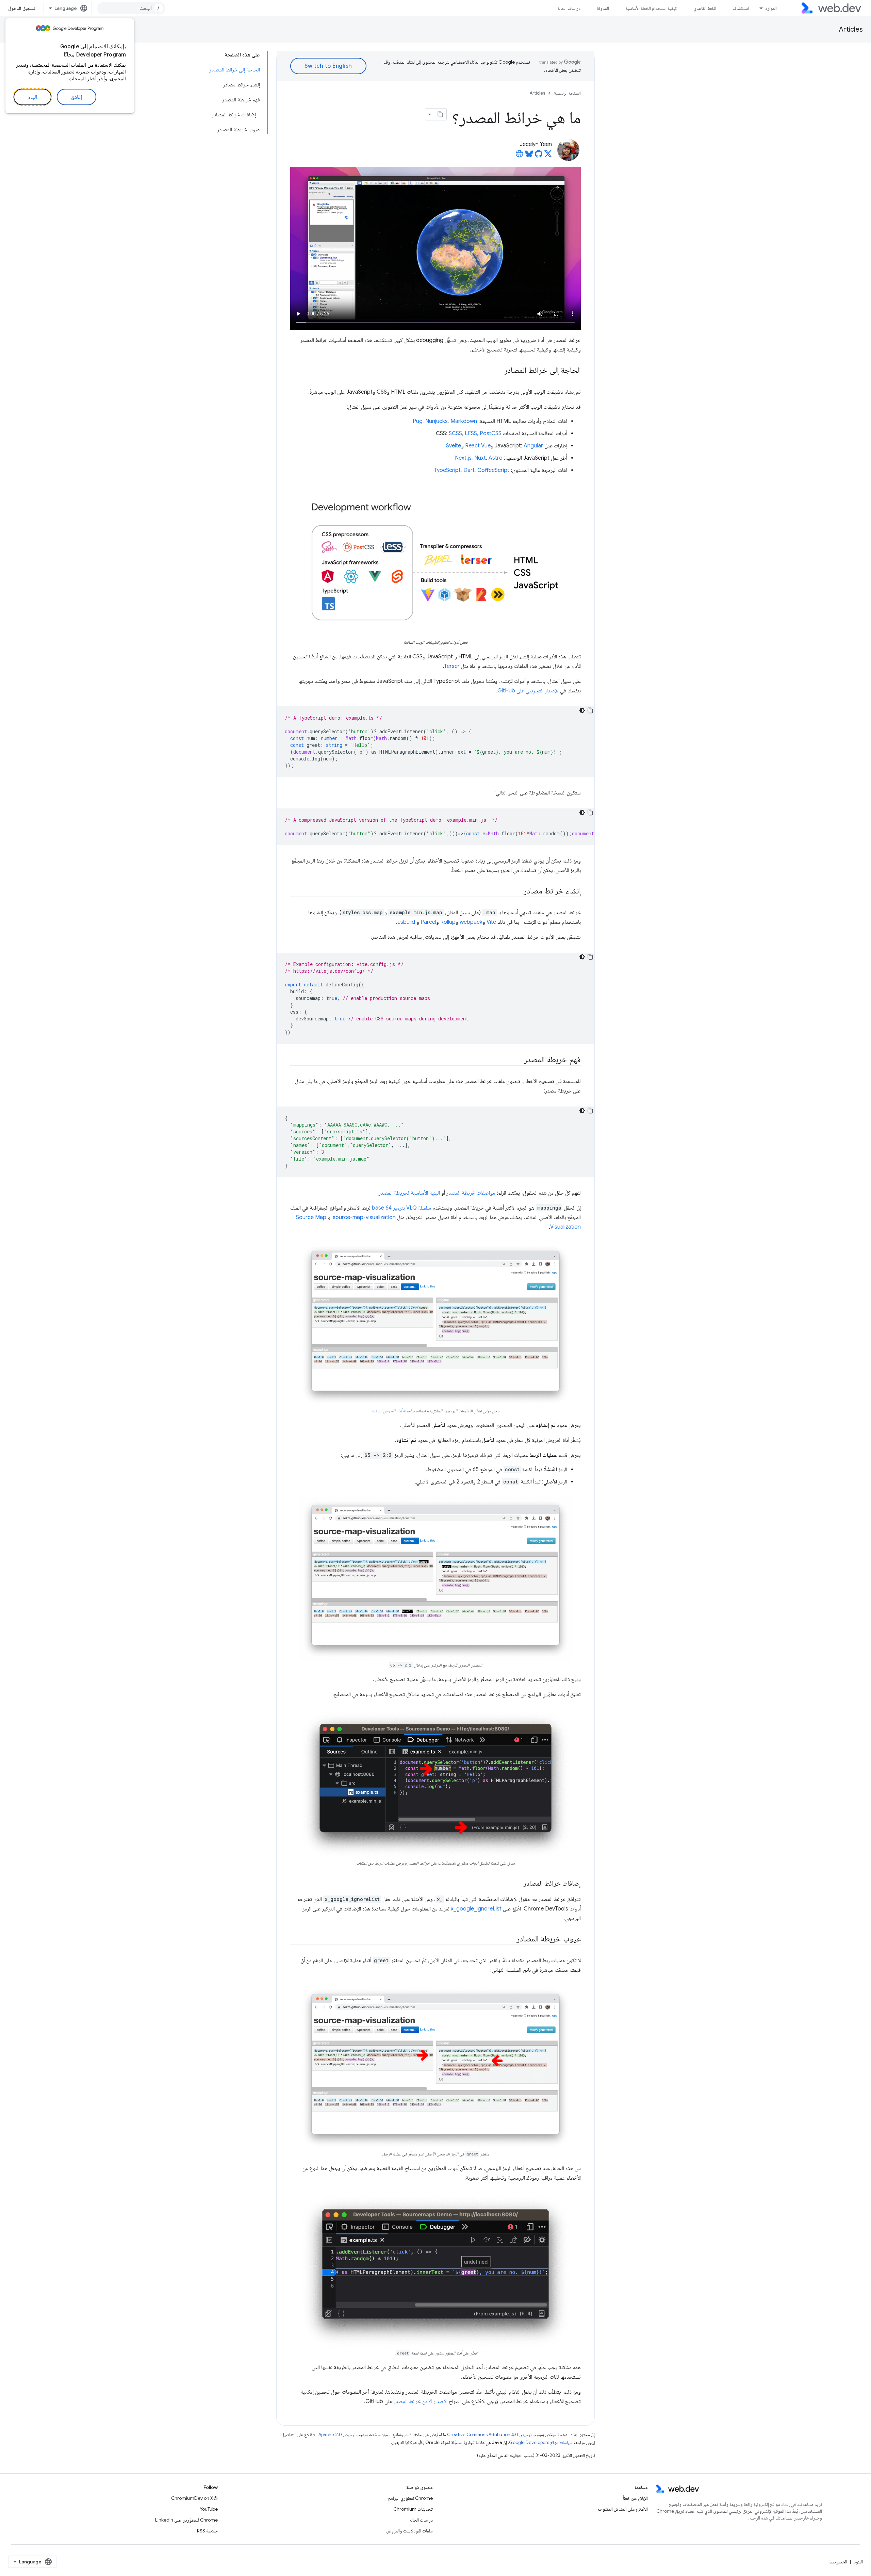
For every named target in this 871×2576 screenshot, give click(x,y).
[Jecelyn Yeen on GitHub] (539, 156)
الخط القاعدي (705, 8)
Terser (452, 666)
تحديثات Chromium (413, 2509)
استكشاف (741, 8)
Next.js (463, 458)
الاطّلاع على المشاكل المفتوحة (623, 2509)
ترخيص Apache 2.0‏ (337, 2435)
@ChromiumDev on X (194, 2498)
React (472, 446)
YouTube (209, 2509)
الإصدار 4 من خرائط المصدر (421, 2401)
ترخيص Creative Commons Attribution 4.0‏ (489, 2435)
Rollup (448, 922)
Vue (486, 446)
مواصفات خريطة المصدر (471, 1193)
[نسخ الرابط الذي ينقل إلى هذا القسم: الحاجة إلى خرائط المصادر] (498, 371)
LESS (471, 433)
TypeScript (447, 470)
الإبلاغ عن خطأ (635, 2498)
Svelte (454, 446)
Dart (469, 470)
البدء (32, 97)
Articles (851, 29)
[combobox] (131, 8)
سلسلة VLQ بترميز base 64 (401, 1208)
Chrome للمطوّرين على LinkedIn (186, 2520)
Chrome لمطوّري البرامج (410, 2498)
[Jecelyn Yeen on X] (548, 156)
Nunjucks (437, 421)
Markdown (464, 421)
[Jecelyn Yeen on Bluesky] (529, 156)
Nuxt (480, 458)
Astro (496, 458)
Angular (533, 446)
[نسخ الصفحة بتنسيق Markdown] (440, 114)
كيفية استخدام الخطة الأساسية (651, 8)
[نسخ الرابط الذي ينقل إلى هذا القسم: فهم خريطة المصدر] (518, 1060)
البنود (858, 2562)
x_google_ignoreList (476, 1909)
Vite (491, 922)
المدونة (603, 8)
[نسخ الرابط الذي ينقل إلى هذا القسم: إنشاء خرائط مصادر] (517, 891)
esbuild (406, 922)
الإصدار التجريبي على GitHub (528, 691)
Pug (418, 421)
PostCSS (491, 433)
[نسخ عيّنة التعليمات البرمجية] (590, 710)
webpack (471, 922)
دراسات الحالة (569, 8)
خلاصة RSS (207, 2531)
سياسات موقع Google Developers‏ (541, 2442)
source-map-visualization (364, 1217)
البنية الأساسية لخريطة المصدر (409, 1193)
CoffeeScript (493, 470)
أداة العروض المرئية (387, 1411)
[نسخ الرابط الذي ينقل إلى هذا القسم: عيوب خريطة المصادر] (510, 1939)
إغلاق (77, 97)
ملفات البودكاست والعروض (409, 2531)
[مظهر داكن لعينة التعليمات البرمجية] (582, 710)
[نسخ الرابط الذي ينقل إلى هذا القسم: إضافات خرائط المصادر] (517, 1884)
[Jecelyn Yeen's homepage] (520, 156)
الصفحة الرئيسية (567, 93)
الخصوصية (838, 2562)
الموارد (771, 8)
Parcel (428, 922)
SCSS (455, 433)
